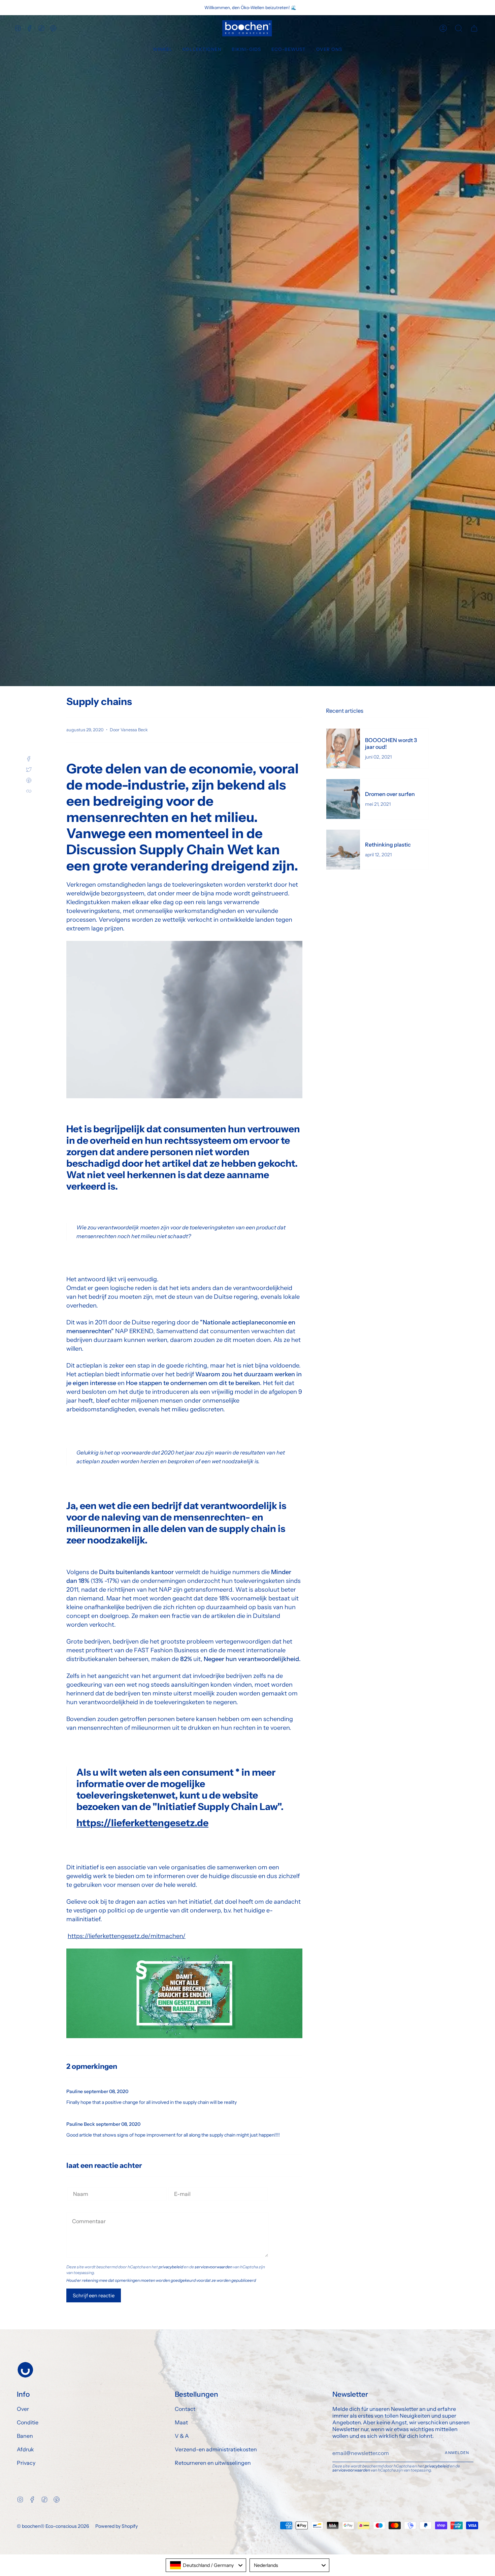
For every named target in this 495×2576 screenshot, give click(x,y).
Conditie (28, 2422)
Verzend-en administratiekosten (216, 2449)
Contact (185, 2409)
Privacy (26, 2463)
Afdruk (25, 2449)
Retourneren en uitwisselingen (213, 2463)
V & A (182, 2436)
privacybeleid (171, 2267)
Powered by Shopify (117, 2526)
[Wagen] (474, 28)
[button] (163, 50)
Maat (181, 2422)
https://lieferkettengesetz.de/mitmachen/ (127, 1936)
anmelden (457, 2453)
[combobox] (206, 2565)
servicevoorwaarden (213, 2267)
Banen (25, 2436)
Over (23, 2409)
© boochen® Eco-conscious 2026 (53, 2526)
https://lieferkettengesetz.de (142, 1823)
